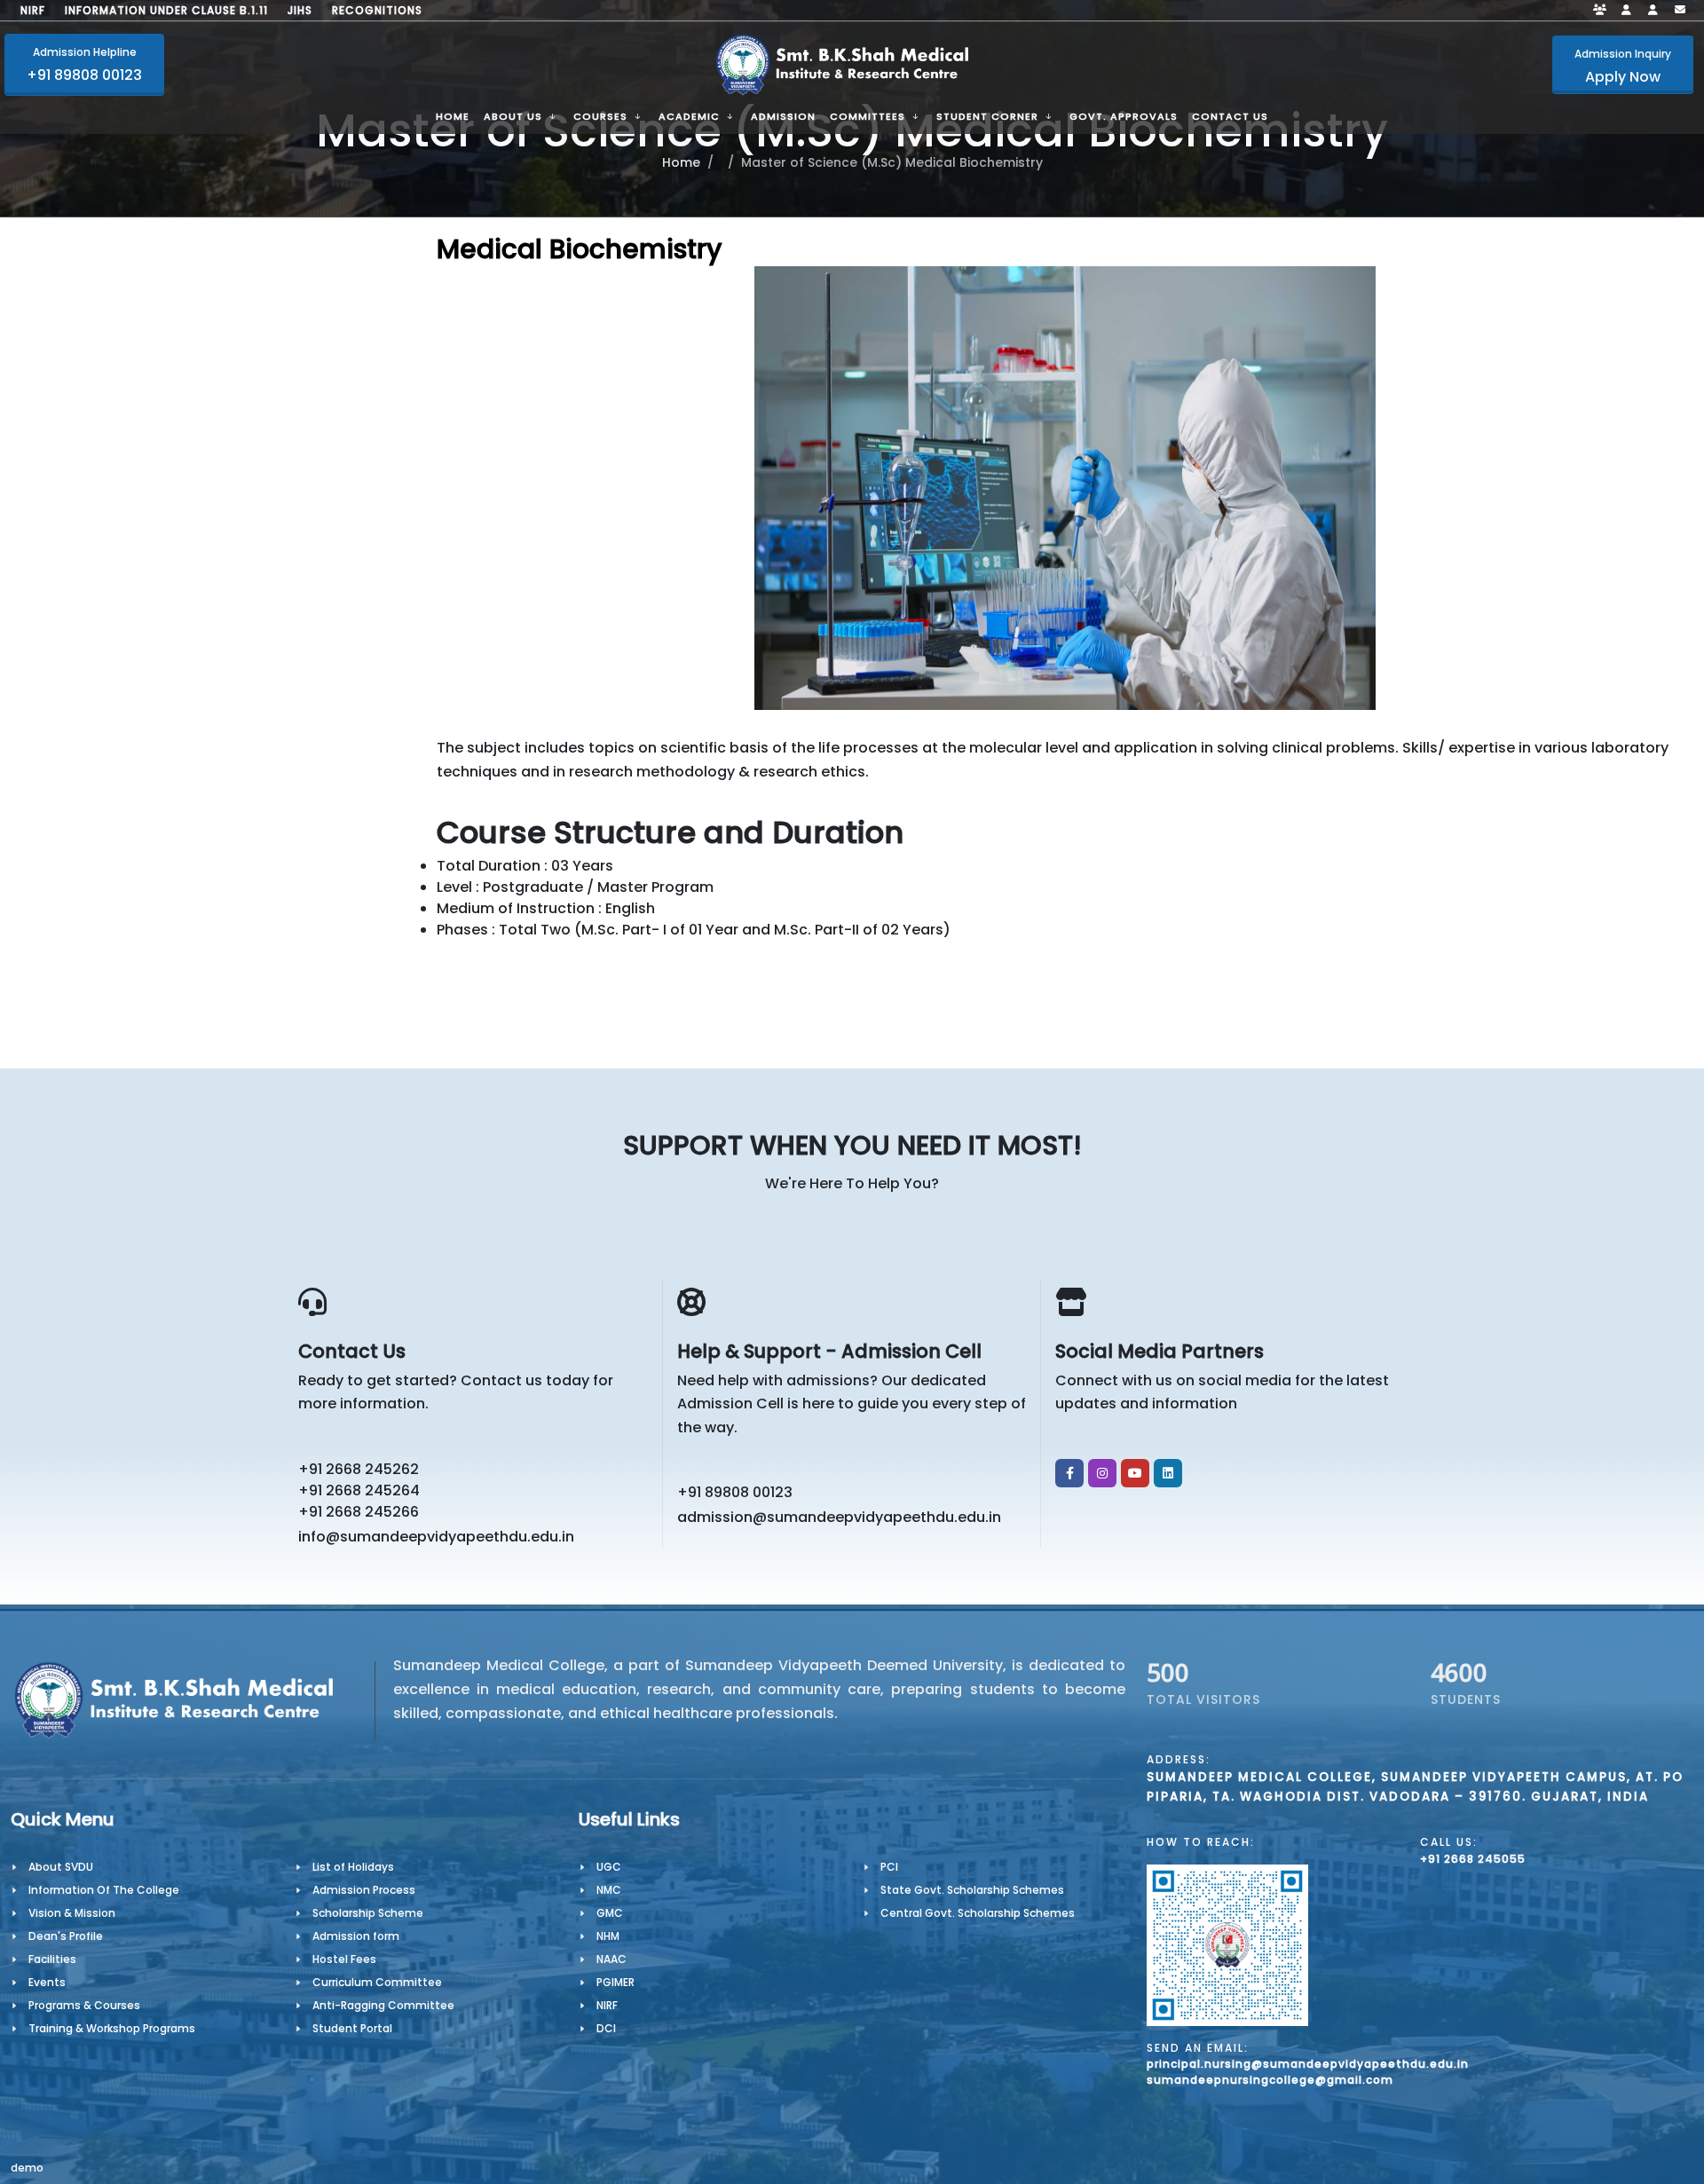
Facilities (52, 1959)
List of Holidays (353, 1867)
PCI (889, 1867)
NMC (609, 1890)
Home (681, 162)
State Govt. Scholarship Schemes (972, 1890)
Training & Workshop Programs (112, 2028)
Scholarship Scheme (368, 1913)
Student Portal (352, 2028)
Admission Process (364, 1890)
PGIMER (615, 1982)
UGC (609, 1867)
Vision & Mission (72, 1913)
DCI (606, 2028)
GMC (610, 1913)
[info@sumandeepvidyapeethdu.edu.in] (1680, 10)
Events (47, 1982)
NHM (608, 1936)
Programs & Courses (84, 2005)
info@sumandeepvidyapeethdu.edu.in (436, 1537)
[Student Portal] (1627, 10)
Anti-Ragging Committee (383, 2005)
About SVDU (61, 1867)
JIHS (300, 11)
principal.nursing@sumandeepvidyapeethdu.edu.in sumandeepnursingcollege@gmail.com (1308, 2072)
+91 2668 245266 (359, 1512)
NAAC (611, 1959)
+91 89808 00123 (735, 1492)
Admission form (356, 1936)
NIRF (33, 11)
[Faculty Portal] (1600, 10)
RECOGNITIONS (377, 11)
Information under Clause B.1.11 (166, 11)
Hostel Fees (344, 1959)
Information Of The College (104, 1890)
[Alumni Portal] (1653, 10)
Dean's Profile (66, 1936)
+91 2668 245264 (359, 1490)
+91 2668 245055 (1473, 1859)
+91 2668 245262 (359, 1469)
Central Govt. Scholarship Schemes (978, 1913)
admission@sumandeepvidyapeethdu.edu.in (839, 1517)
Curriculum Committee (377, 1982)
